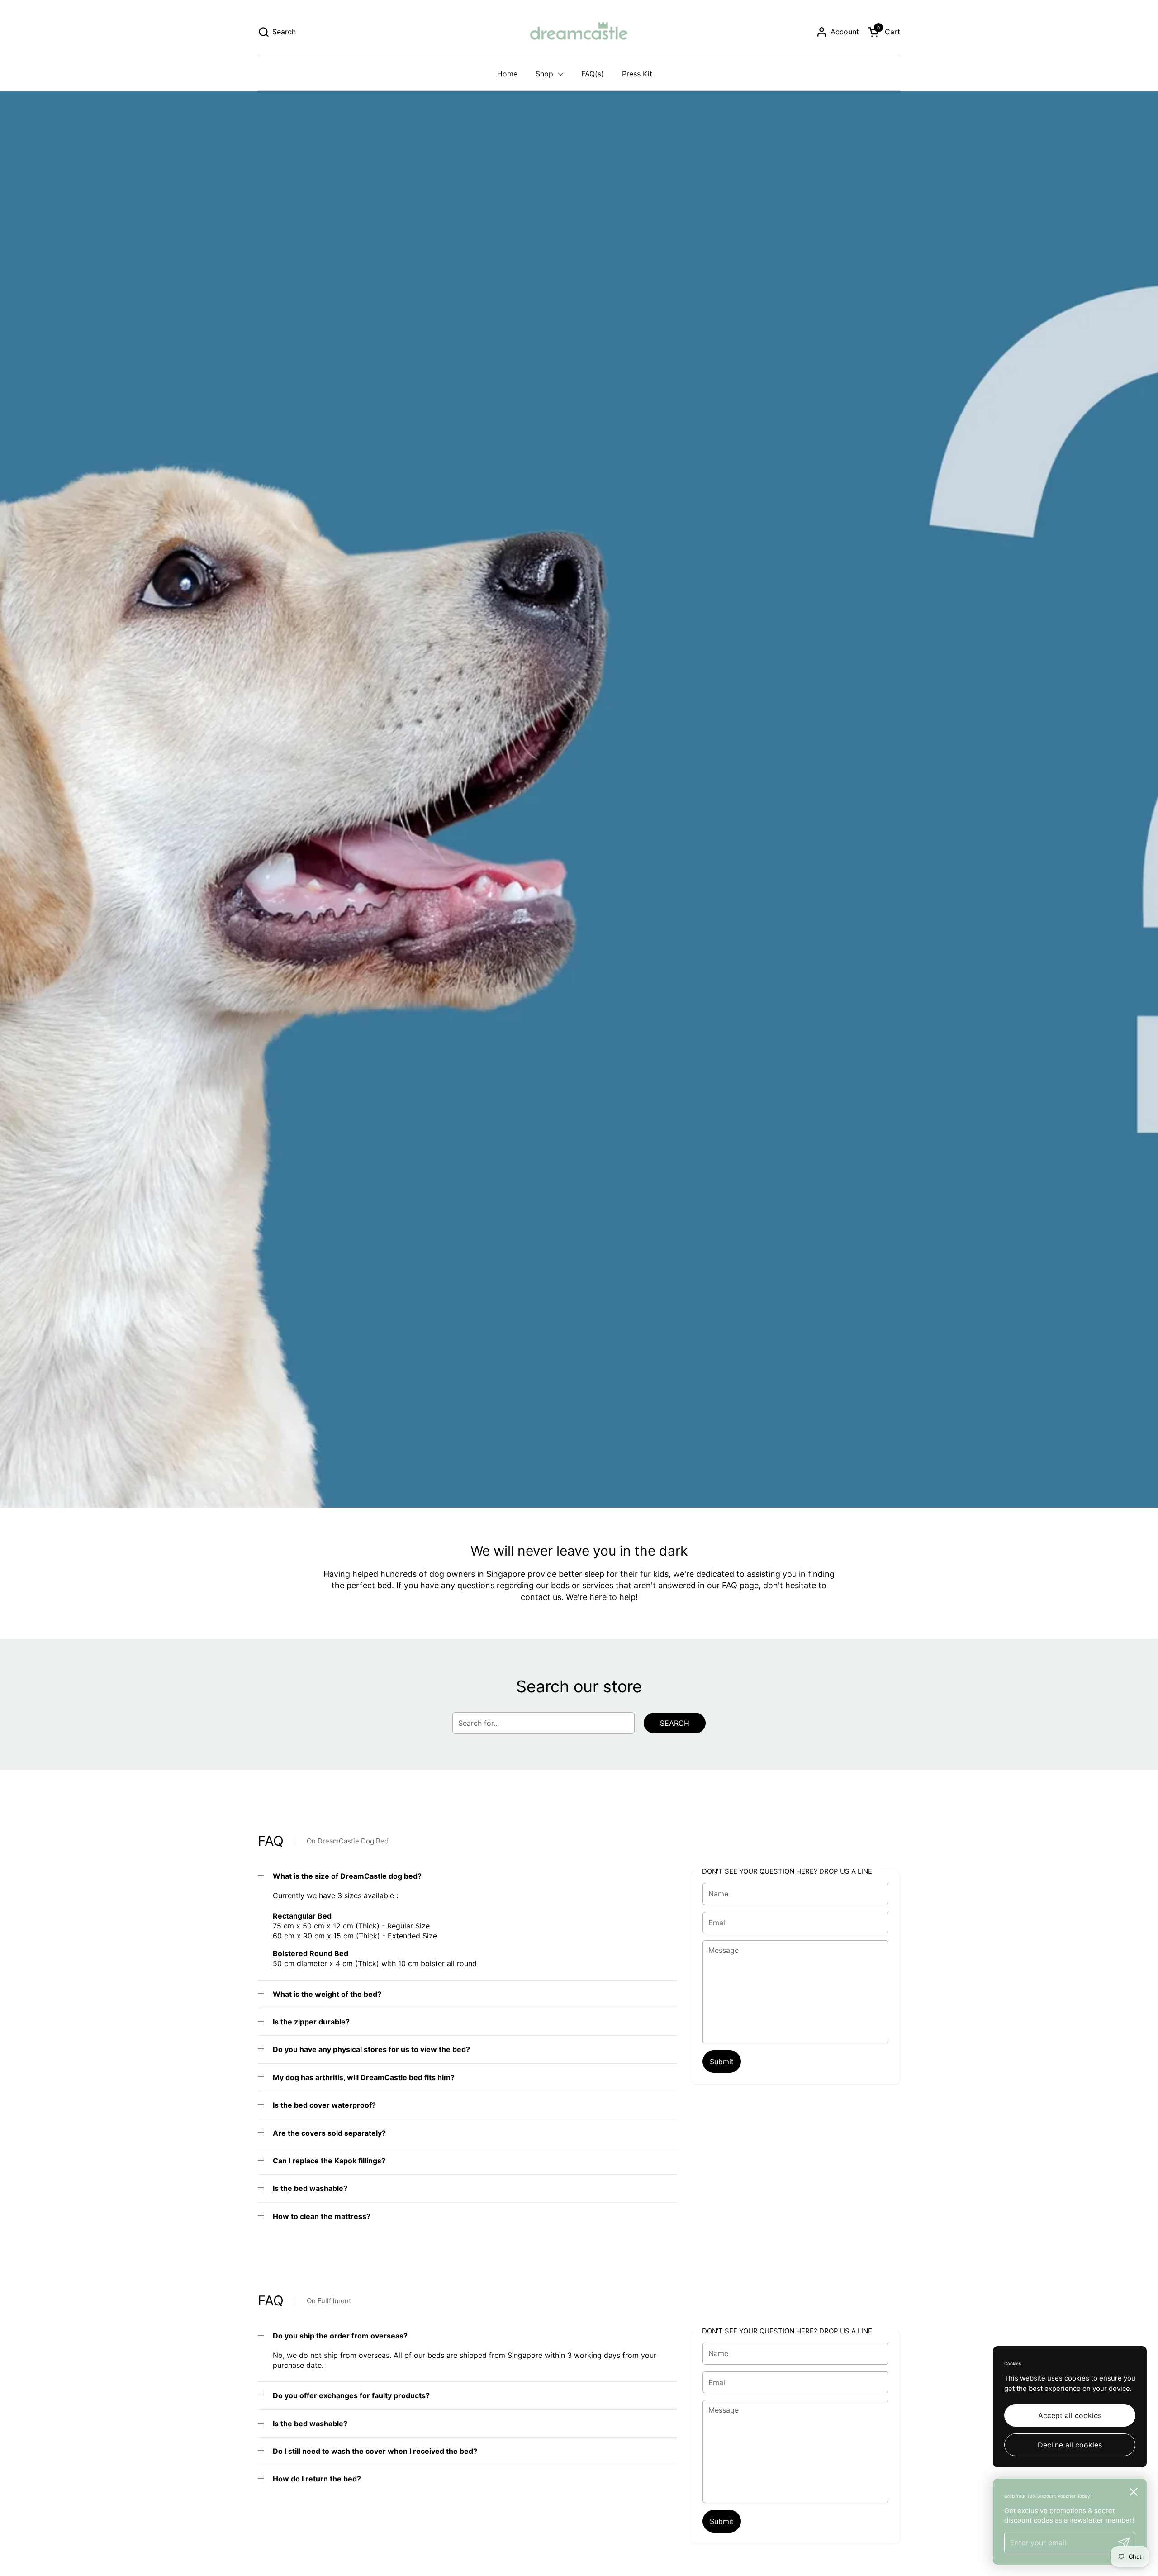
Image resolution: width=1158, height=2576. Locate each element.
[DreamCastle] (579, 32)
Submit (722, 2062)
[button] (277, 32)
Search (675, 1723)
